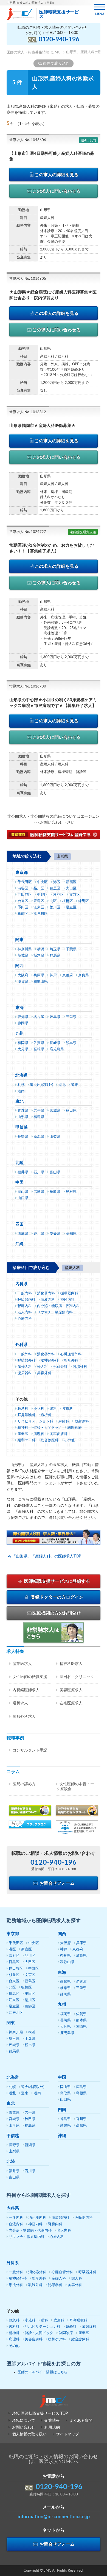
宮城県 (55, 1111)
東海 (19, 1008)
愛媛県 (55, 1234)
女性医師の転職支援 (30, 1677)
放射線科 (82, 1421)
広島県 (39, 1192)
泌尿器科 (25, 1373)
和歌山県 (41, 982)
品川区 (39, 888)
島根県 (71, 1192)
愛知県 (23, 1017)
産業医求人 (22, 1664)
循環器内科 (69, 1293)
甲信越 (22, 1127)
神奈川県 (25, 949)
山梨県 (55, 1137)
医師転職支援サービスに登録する (57, 1581)
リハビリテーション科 (35, 1421)
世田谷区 (25, 895)
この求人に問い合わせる (57, 191)
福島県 (39, 1117)
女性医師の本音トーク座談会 (75, 1787)
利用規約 (52, 2427)
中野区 (42, 895)
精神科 (23, 1428)
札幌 (21, 1085)
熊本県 (71, 1043)
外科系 (22, 1345)
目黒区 (55, 888)
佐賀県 (39, 1043)
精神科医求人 (71, 1664)
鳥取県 (55, 1192)
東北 (19, 1101)
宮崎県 (39, 1049)
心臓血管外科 (71, 1354)
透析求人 (20, 1703)
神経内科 (67, 1300)
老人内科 (25, 1312)
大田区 (71, 888)
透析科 (46, 1415)
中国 (19, 1183)
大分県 (23, 1049)
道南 (21, 1091)
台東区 (23, 901)
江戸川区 (41, 914)
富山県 (55, 1172)
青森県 (23, 1111)
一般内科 (25, 1293)
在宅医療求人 (71, 1703)
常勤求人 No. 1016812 (28, 412)
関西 (19, 966)
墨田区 (23, 907)
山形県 (23, 1117)
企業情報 (52, 2421)
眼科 (53, 1409)
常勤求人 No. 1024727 (28, 532)
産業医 (23, 1434)
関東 (19, 940)
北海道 (22, 1075)
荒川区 (55, 907)
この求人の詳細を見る (57, 175)
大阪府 (23, 975)
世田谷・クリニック (77, 1677)
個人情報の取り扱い (29, 2434)
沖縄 (19, 1244)
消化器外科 (46, 1354)
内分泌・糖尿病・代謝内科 (58, 1306)
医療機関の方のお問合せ (57, 1613)
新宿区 (71, 882)
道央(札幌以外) (41, 1085)
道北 (62, 1085)
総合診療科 (50, 1440)
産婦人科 (25, 1367)
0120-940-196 (59, 39)
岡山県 (23, 1192)
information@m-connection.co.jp (54, 2517)
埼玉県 (55, 949)
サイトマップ (67, 2434)
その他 (69, 1440)
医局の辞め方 (24, 1784)
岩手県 (39, 1111)
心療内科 (25, 1319)
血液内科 (48, 1300)
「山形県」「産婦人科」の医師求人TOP (47, 1556)
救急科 (23, 1409)
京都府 (68, 975)
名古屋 (39, 1017)
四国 (19, 1224)
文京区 (75, 895)
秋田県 (71, 1111)
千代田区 (25, 882)
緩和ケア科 (26, 1440)
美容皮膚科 (59, 1434)
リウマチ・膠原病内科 (55, 1312)
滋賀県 (23, 982)
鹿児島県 (57, 1049)
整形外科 (71, 1361)
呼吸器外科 (26, 1361)
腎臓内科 (25, 1306)
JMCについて (24, 2421)
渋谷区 (23, 888)
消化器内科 (46, 1293)
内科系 (22, 1284)
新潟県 (39, 1137)
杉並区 (59, 895)
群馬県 (55, 956)
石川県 (39, 1172)
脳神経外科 (50, 1361)
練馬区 (84, 901)
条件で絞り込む (56, 64)
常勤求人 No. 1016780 (28, 687)
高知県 (71, 1234)
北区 (53, 901)
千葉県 (71, 949)
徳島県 (23, 1234)
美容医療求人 (71, 1690)
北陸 (19, 1163)
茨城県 (23, 956)
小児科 (39, 1409)
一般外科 (25, 1354)
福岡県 (23, 1043)
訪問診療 (75, 1428)
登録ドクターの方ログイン (57, 1597)
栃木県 (39, 956)
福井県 (23, 1172)
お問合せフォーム (57, 1883)
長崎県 (55, 1043)
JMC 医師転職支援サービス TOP (40, 2414)
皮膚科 (68, 1409)
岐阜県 (55, 1017)
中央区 (42, 882)
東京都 (22, 873)
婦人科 (42, 1367)
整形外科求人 (24, 1717)
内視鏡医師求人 (26, 1690)
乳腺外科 (80, 1367)
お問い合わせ (24, 2427)
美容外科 (44, 1373)
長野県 (23, 1137)
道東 (75, 1085)
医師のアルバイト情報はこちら (43, 2372)
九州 (19, 1033)
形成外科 (60, 1367)
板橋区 (68, 901)
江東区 (39, 907)
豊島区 (39, 901)
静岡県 (23, 1023)
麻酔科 (64, 1421)
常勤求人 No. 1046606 (28, 140)
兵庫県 (39, 975)
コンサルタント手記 (30, 1750)
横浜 (41, 949)
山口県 (23, 1198)
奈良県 (84, 975)
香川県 (39, 1234)
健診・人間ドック (48, 1428)
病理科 (39, 1434)
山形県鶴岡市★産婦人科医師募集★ (43, 426)
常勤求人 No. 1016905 (28, 279)
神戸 (53, 975)
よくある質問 (81, 2421)
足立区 (71, 907)
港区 (57, 882)
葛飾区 (23, 914)
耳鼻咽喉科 (26, 1415)
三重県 (71, 1017)
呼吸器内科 (26, 1300)
